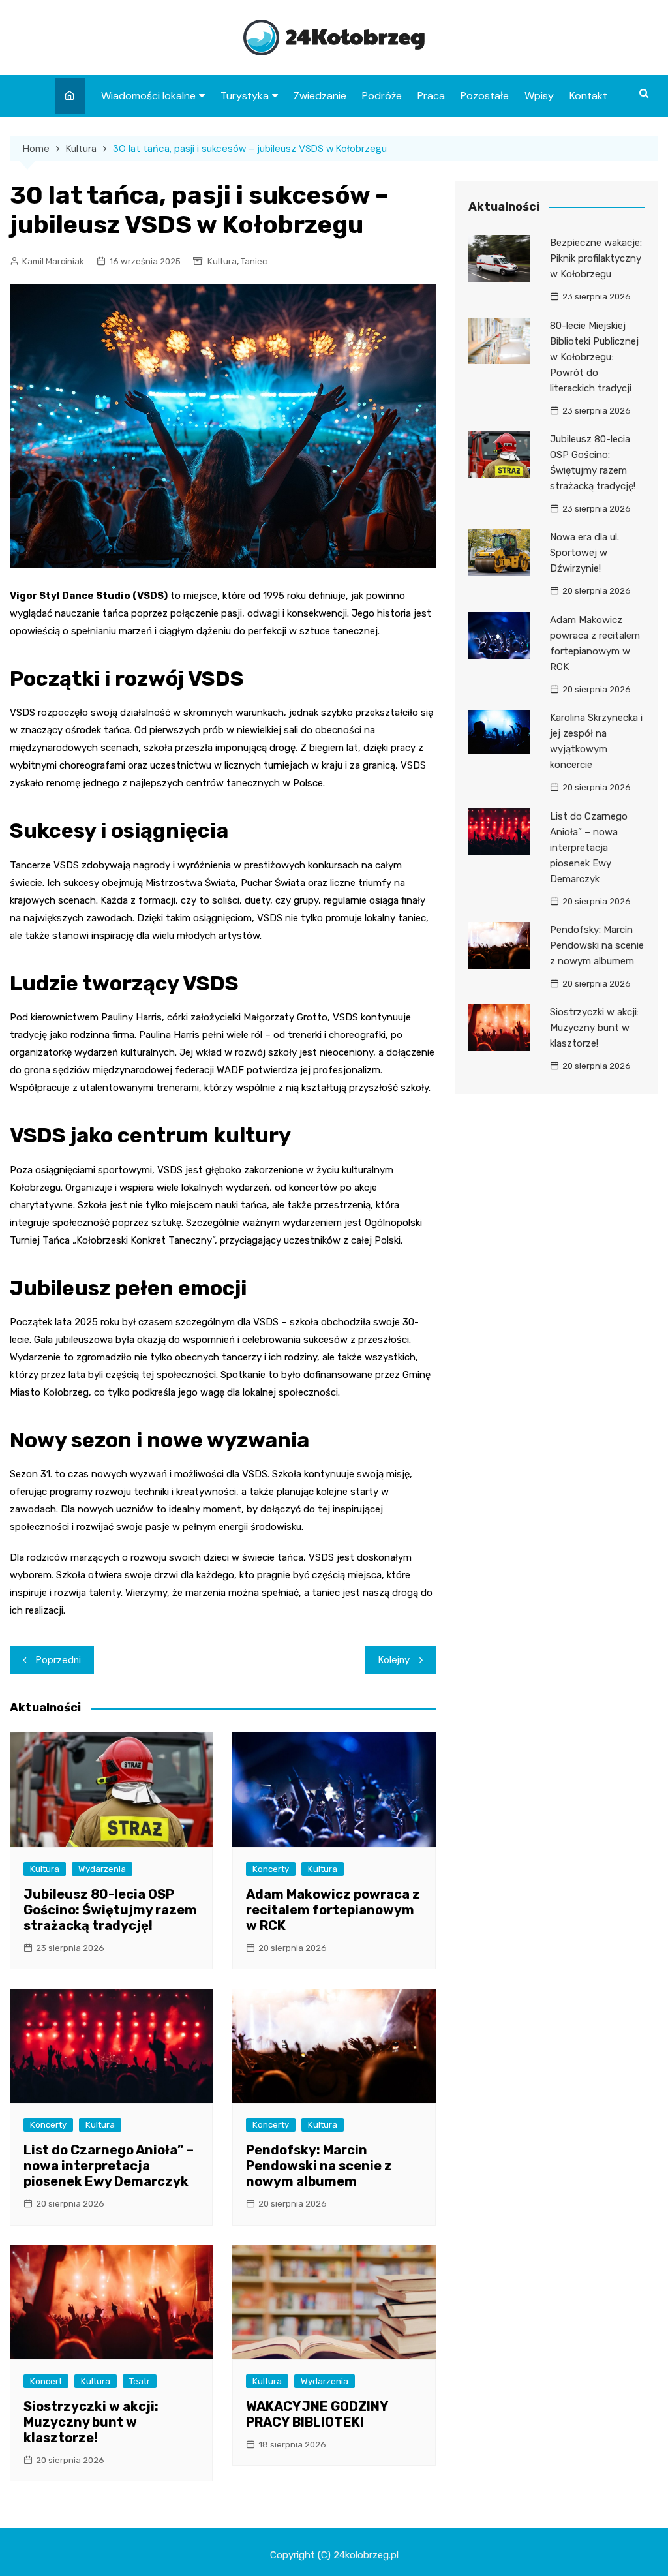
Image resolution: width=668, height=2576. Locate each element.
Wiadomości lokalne (148, 96)
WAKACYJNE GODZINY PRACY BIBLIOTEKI (317, 2414)
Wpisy (539, 96)
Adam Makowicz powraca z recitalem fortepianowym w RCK (333, 1910)
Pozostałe (485, 96)
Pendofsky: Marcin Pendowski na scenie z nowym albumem (319, 2166)
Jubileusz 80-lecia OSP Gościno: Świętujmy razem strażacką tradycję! (110, 1910)
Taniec (254, 261)
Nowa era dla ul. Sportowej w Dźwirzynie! (584, 553)
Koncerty (271, 1869)
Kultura (222, 261)
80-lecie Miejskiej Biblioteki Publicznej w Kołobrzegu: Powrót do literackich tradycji (594, 357)
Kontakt (588, 96)
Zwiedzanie (320, 96)
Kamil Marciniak (53, 261)
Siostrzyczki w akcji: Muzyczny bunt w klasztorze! (91, 2422)
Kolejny (394, 1660)
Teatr (140, 2381)
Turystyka (245, 96)
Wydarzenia (102, 1869)
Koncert (46, 2381)
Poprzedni (58, 1660)
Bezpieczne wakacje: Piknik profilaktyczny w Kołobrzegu (596, 258)
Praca (431, 96)
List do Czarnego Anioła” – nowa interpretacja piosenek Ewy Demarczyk (109, 2166)
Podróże (382, 96)
